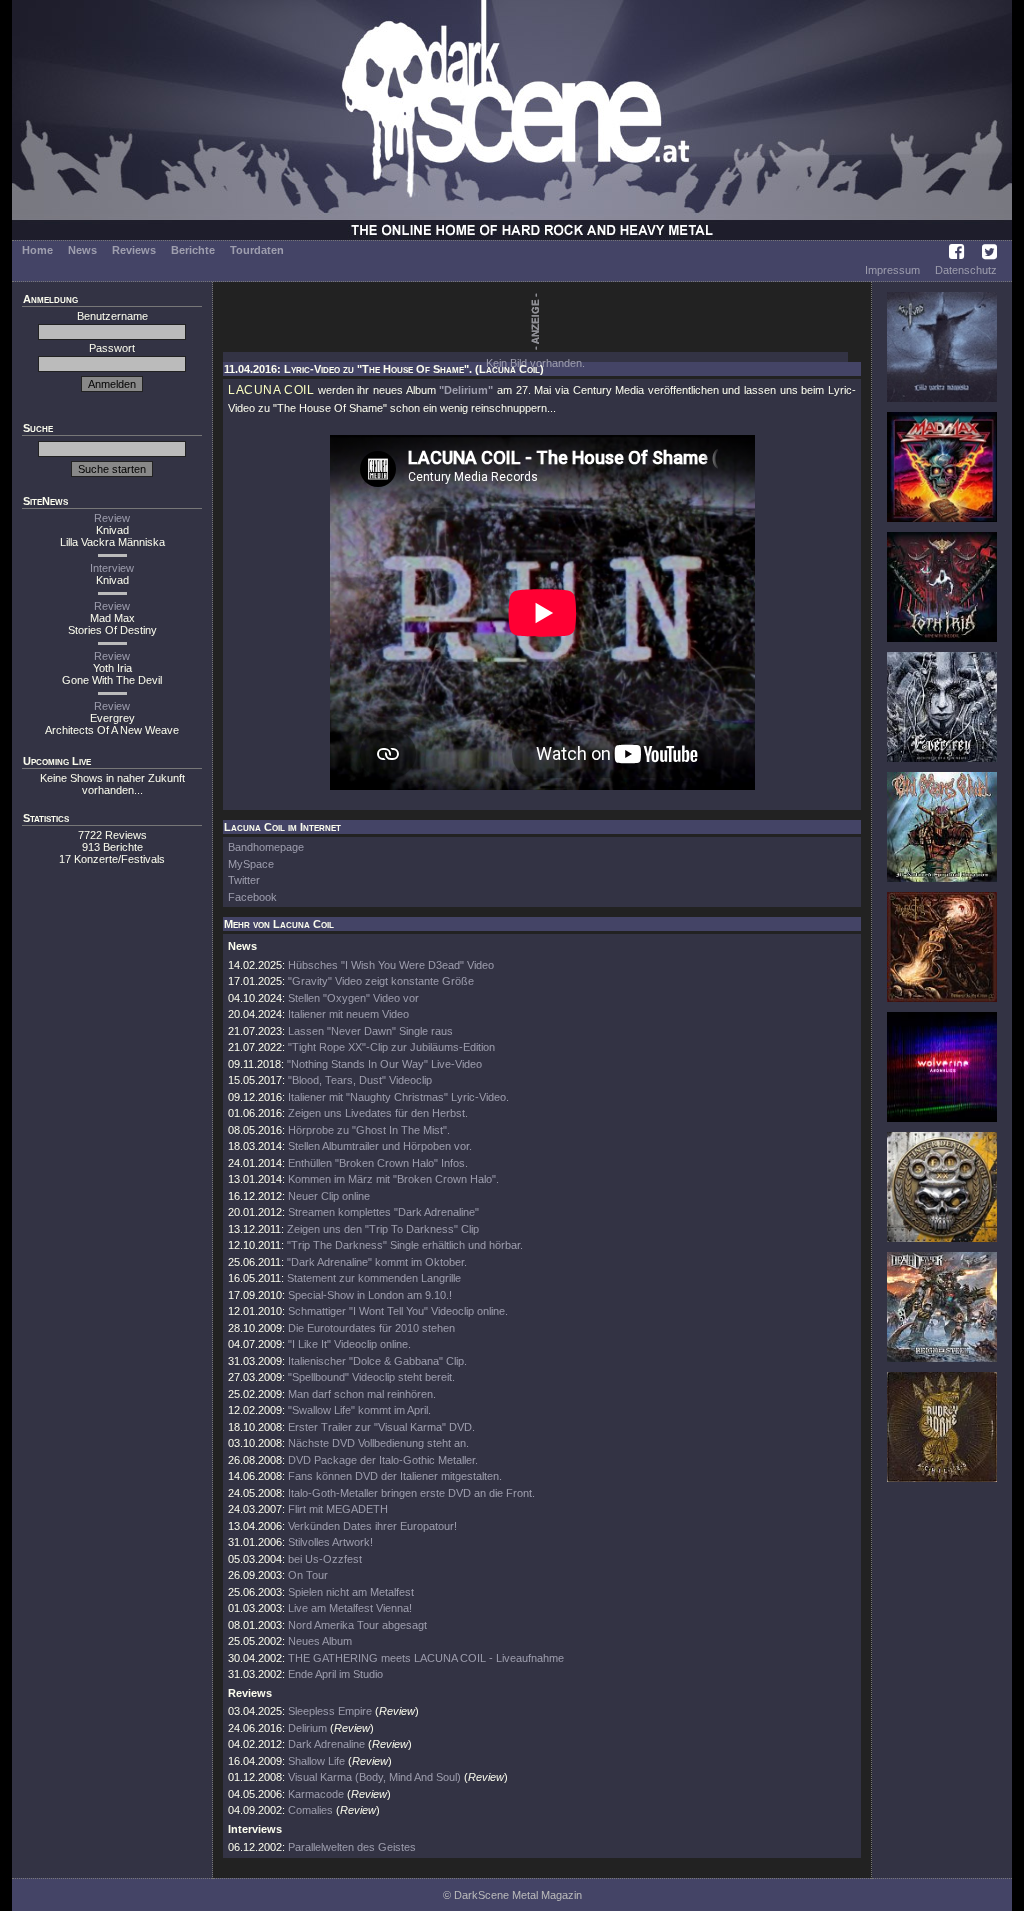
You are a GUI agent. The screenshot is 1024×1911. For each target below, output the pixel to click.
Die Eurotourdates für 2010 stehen (371, 1328)
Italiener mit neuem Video (348, 1014)
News (82, 250)
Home (37, 250)
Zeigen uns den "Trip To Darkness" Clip (383, 1229)
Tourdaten (257, 250)
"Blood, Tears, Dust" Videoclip (360, 1080)
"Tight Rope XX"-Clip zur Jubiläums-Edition (391, 1047)
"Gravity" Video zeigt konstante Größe (381, 981)
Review (112, 518)
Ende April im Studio (335, 1674)
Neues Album (320, 1641)
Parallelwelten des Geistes (352, 1847)
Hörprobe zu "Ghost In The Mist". (369, 1130)
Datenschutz (966, 270)
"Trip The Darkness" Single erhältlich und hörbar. (405, 1245)
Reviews (134, 250)
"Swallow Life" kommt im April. (359, 1410)
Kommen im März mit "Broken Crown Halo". (393, 1179)
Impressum (892, 270)
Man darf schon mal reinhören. (362, 1394)
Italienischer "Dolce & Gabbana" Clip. (377, 1361)
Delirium (307, 1728)
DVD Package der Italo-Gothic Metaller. (383, 1460)
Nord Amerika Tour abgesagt (357, 1625)
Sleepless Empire (330, 1711)
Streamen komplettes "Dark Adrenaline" (383, 1212)
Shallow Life (316, 1761)
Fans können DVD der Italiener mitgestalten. (395, 1476)
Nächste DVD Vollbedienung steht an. (378, 1443)
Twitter (244, 880)
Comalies (310, 1810)
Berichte (193, 250)
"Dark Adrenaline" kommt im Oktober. (377, 1262)
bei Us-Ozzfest (325, 1559)
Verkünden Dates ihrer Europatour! (372, 1526)
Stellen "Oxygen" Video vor (353, 998)
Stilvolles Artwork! (330, 1542)
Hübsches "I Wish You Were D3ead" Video (391, 965)
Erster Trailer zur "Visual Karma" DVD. (381, 1427)
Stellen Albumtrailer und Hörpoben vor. (380, 1146)
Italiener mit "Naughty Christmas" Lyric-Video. (398, 1097)
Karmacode (316, 1794)
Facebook (252, 897)
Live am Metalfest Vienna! (350, 1608)
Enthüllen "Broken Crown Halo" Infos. (378, 1163)
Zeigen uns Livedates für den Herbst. (378, 1113)
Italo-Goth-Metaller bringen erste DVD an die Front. (411, 1493)
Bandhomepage (266, 847)
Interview (112, 568)
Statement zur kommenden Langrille (374, 1278)
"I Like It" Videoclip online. (349, 1344)
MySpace (251, 864)
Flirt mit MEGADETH (338, 1509)
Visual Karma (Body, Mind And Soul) (374, 1777)
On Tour (308, 1575)
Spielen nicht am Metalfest (351, 1592)
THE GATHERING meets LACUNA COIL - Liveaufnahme (426, 1658)
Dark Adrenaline (326, 1744)
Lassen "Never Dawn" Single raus (370, 1031)
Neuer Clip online (329, 1196)
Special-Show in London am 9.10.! (370, 1295)
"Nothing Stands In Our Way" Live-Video (384, 1064)
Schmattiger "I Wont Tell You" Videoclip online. (398, 1311)
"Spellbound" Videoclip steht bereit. (371, 1377)
